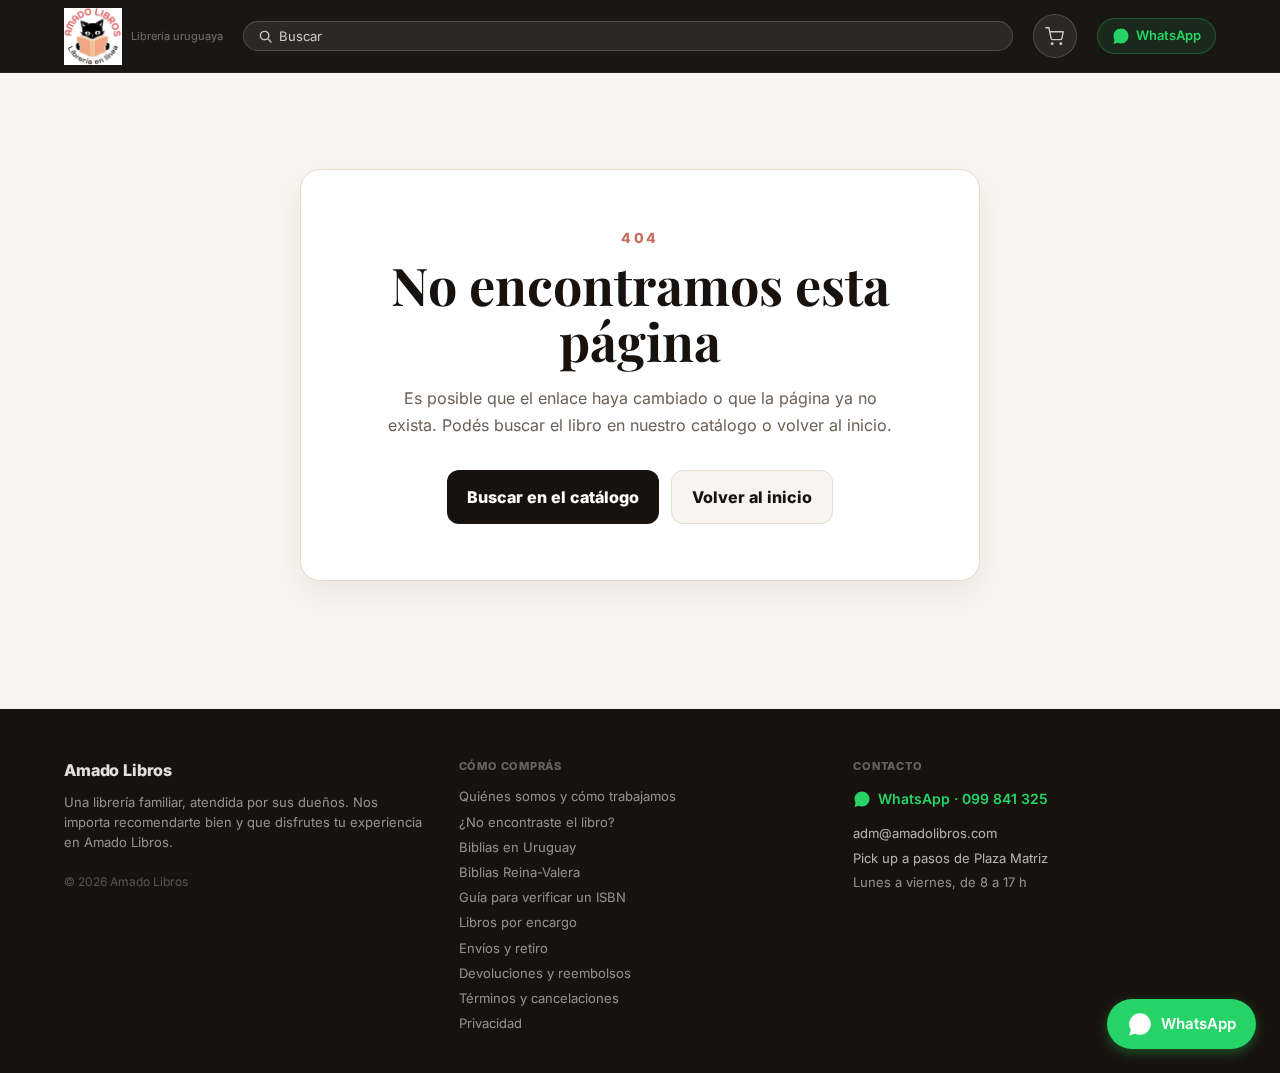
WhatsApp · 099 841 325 (963, 798)
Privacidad (490, 1023)
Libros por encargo (518, 922)
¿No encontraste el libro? (537, 822)
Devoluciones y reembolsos (545, 973)
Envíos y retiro (503, 948)
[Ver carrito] (1055, 36)
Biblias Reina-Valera (519, 872)
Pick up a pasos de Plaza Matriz (950, 858)
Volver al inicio (752, 497)
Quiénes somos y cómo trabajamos (567, 796)
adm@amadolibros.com (925, 833)
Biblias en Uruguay (517, 847)
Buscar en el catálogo (553, 497)
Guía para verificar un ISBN (542, 897)
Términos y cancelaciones (539, 998)
